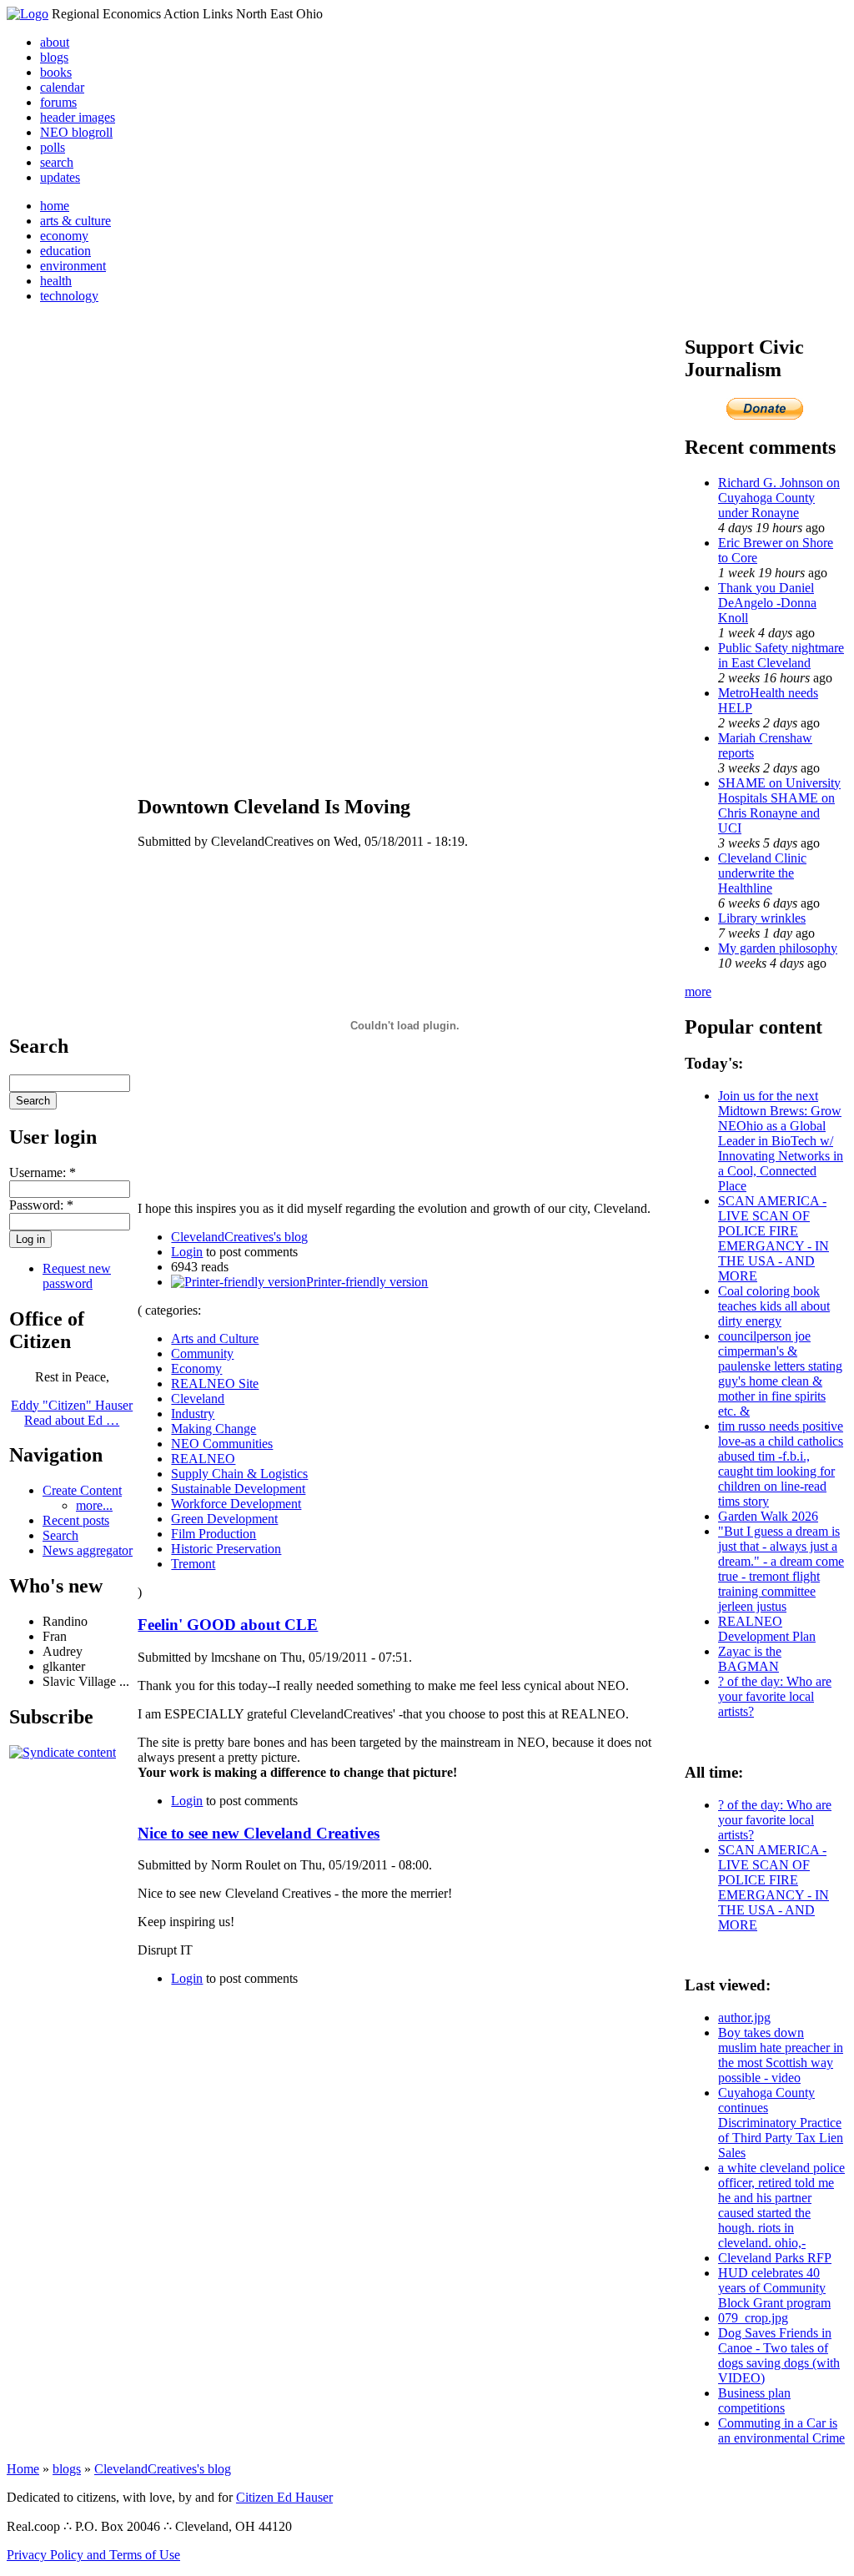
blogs (54, 57)
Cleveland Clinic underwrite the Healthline (762, 873)
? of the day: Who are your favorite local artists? (775, 1696)
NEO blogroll (76, 132)
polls (53, 147)
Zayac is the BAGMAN (750, 1659)
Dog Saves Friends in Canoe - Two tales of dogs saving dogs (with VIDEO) (779, 2355)
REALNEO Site (215, 1384)
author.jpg (744, 2018)
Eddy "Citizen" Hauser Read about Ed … (72, 1413)
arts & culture (75, 221)
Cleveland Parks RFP (775, 2258)
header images (78, 117)
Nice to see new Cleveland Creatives (259, 1833)
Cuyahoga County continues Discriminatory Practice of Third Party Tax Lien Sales (781, 2123)
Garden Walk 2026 (768, 1516)
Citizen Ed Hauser (284, 2497)
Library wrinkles (762, 918)
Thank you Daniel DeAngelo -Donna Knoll (767, 603)
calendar (62, 87)
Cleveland (198, 1399)
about (55, 42)
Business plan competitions (754, 2400)
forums (58, 102)
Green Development (224, 1519)
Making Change (213, 1429)
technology (69, 296)
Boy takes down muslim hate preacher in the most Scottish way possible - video (781, 2055)
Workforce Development (236, 1504)
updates (60, 177)
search (57, 162)
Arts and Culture (215, 1338)
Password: (41, 1205)
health (56, 281)
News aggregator (88, 1550)
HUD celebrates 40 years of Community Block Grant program (774, 2288)
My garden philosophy (778, 948)
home (55, 206)
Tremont (193, 1564)
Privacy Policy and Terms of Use (93, 2555)
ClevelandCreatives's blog (239, 1237)
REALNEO (203, 1459)
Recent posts (76, 1520)
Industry (193, 1414)
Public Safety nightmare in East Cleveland (781, 655)
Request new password (77, 1276)
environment (73, 266)
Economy (196, 1368)
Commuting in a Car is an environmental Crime (781, 2430)
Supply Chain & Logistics (239, 1474)
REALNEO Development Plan (767, 1629)
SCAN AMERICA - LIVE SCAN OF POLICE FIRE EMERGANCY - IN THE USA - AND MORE (774, 1238)
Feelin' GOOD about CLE (228, 1625)
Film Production (213, 1534)
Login (187, 1252)
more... (94, 1505)
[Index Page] (28, 14)
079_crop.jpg (753, 2318)
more (698, 991)
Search (60, 1535)
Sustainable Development (238, 1489)
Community (202, 1353)
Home (23, 2469)
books (56, 72)
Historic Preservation (226, 1549)
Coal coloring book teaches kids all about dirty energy (774, 1306)
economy (64, 236)
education (65, 251)
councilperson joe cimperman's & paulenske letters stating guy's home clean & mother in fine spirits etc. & (780, 1374)
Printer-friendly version (367, 1282)
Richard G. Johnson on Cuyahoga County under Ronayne (779, 498)
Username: (43, 1172)
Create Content (82, 1490)
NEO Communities (222, 1444)
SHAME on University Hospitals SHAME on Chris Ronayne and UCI (779, 805)
